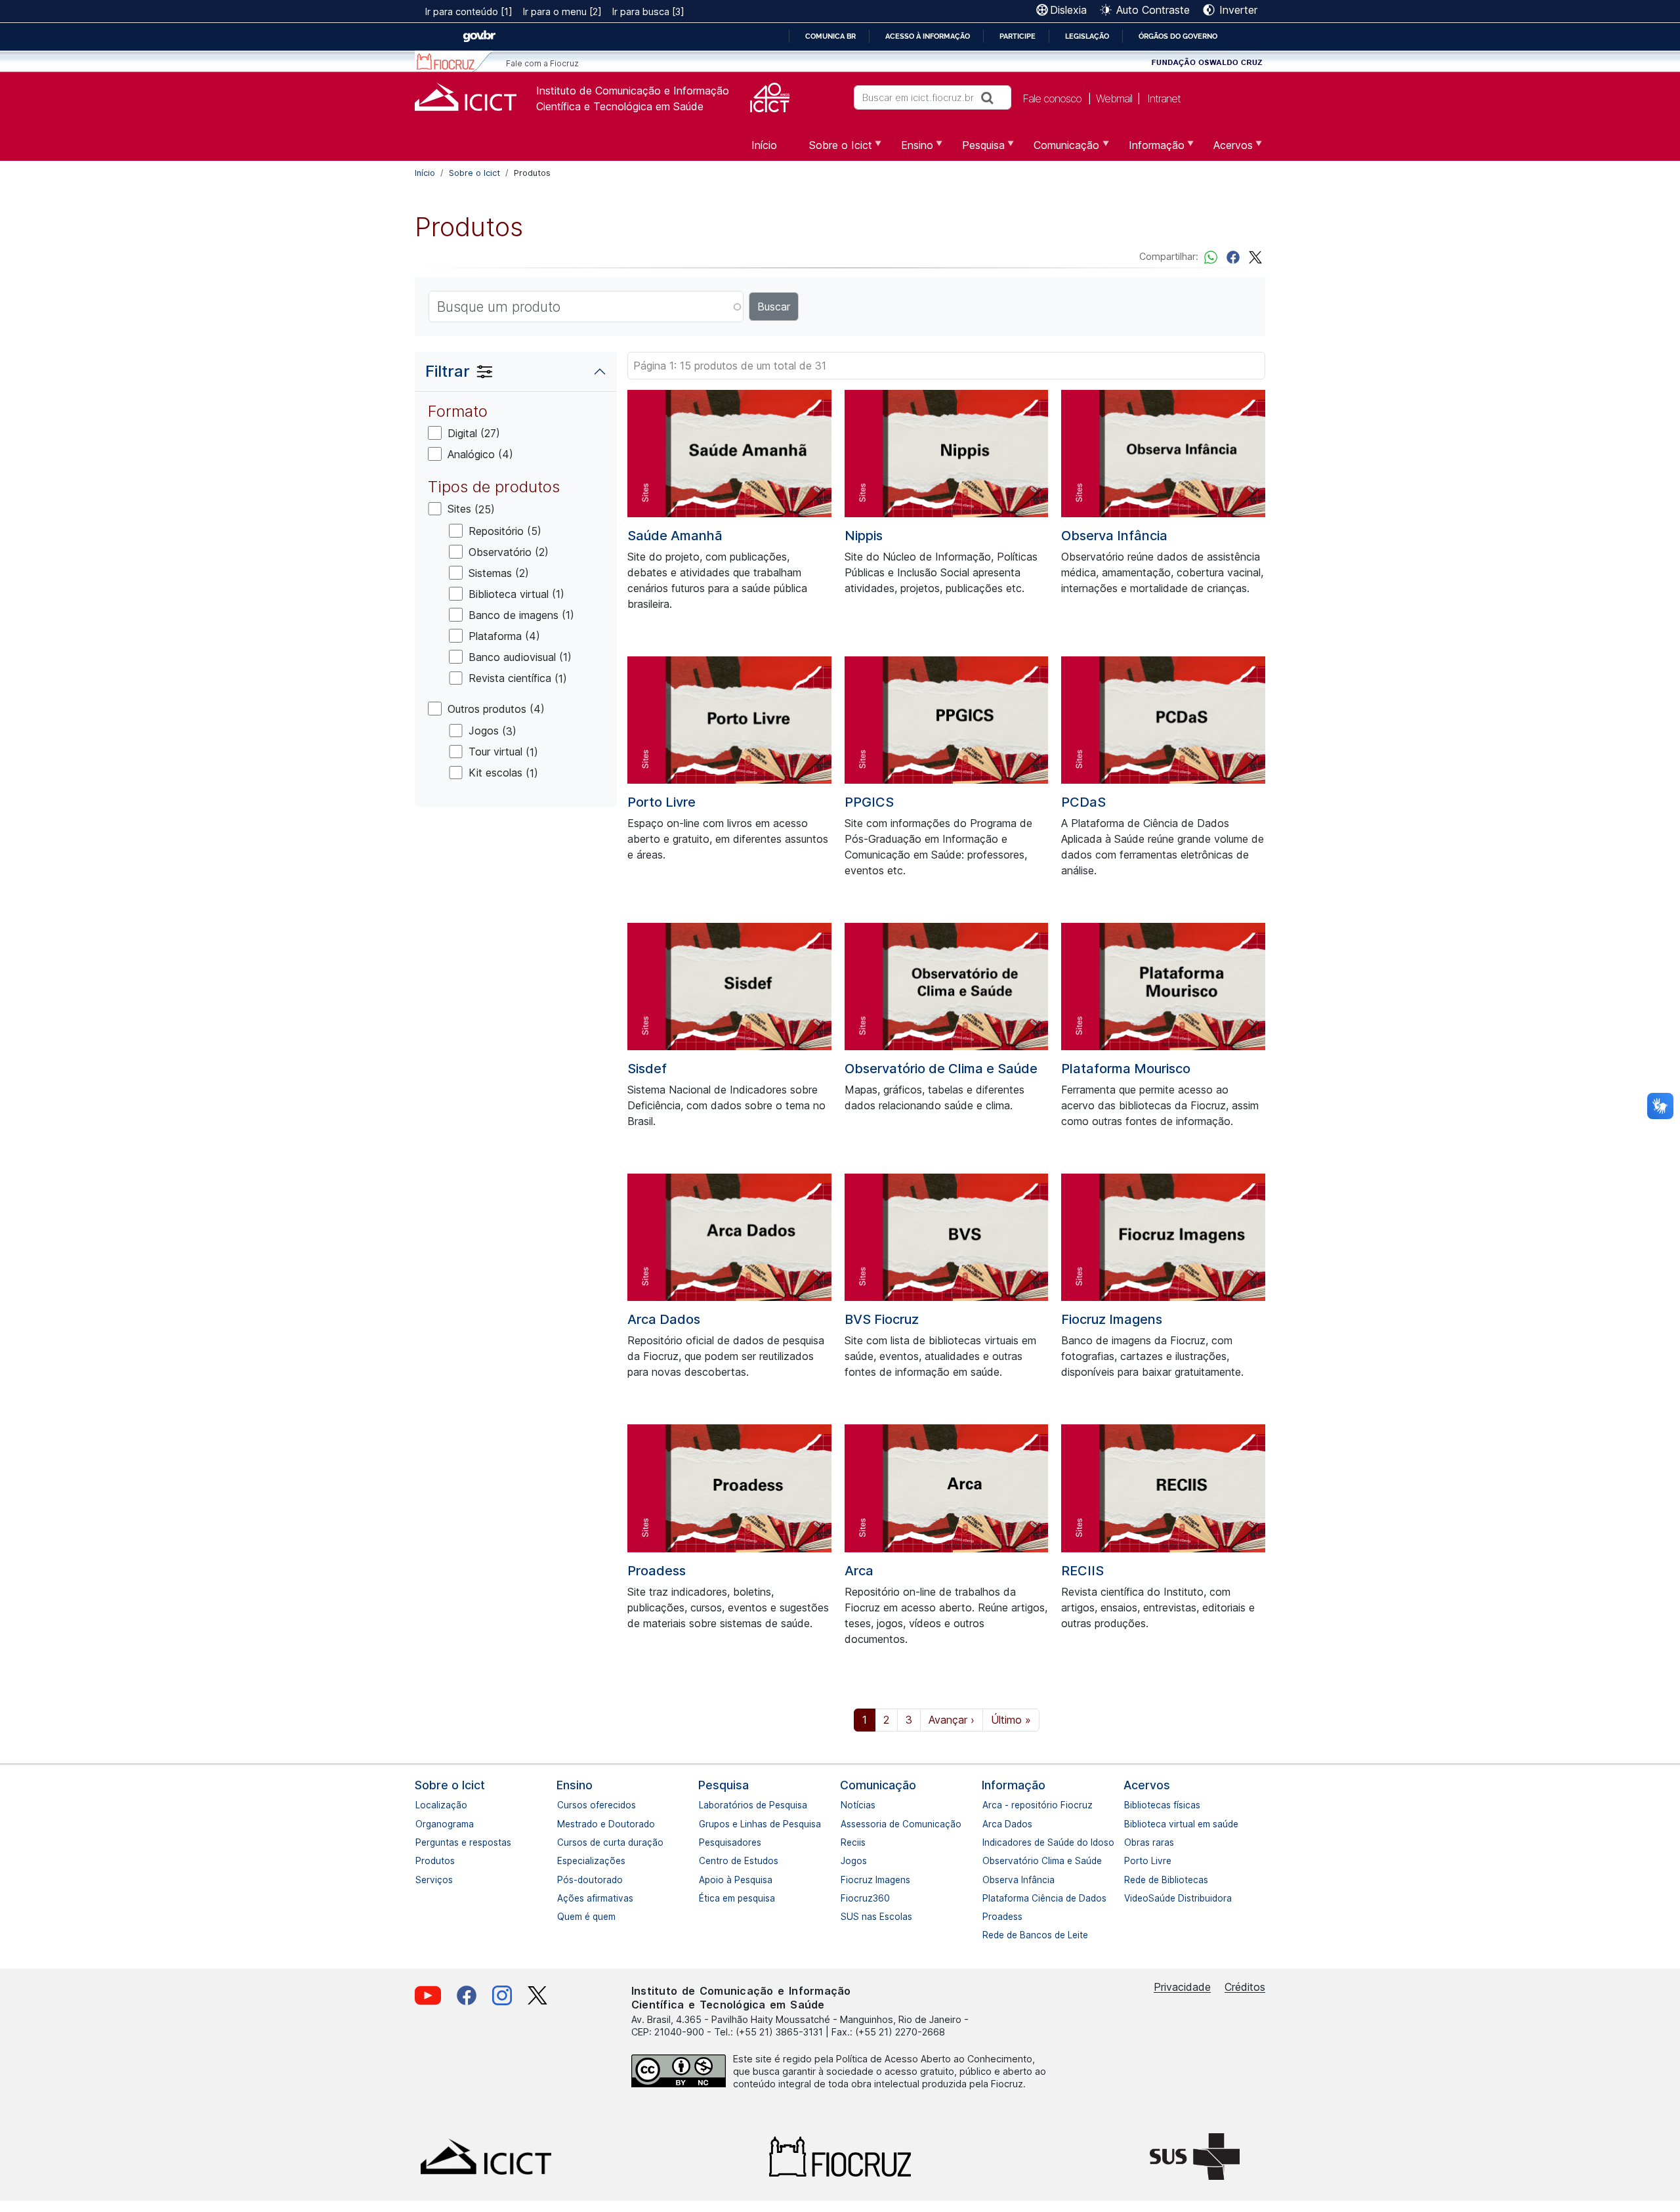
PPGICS (869, 802)
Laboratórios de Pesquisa (705, 1805)
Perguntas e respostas (422, 1842)
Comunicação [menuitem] (1059, 150)
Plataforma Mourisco (1126, 1069)
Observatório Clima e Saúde (989, 1861)
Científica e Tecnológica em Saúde (620, 106)
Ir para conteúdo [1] (469, 11)
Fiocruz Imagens (1112, 1319)
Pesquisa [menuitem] (976, 150)
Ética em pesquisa (705, 1898)
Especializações (564, 1861)
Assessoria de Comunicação (847, 1824)
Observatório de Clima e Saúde (941, 1069)
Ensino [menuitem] (909, 150)
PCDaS (1083, 802)
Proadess (657, 1571)
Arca (859, 1571)
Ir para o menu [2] (562, 11)
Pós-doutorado (564, 1880)
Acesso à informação (928, 36)
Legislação (1087, 36)
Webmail (1114, 98)
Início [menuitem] (764, 145)
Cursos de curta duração (564, 1842)
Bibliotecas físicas (1131, 1805)
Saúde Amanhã (675, 536)
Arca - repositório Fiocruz (989, 1805)
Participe (1018, 36)
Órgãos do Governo (1178, 36)
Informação (1014, 1785)
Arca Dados (664, 1319)
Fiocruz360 (847, 1898)
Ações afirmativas (564, 1898)
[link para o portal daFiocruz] (454, 61)
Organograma (422, 1824)
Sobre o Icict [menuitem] (833, 150)
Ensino (575, 1785)
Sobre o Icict (474, 173)
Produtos (422, 1861)
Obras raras (1131, 1842)
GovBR (479, 36)
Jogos (847, 1861)
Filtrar (448, 371)
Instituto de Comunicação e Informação (633, 91)
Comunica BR (830, 36)
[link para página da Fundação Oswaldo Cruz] (1207, 61)
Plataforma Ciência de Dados (989, 1898)
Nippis (864, 536)
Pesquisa (724, 1785)
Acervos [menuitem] (1225, 150)
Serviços (422, 1880)
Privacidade (1182, 1987)
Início (425, 173)
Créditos (1245, 1987)
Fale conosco (1052, 98)
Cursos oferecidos (564, 1805)
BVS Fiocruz (882, 1319)
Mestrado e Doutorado (564, 1824)
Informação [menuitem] (1149, 150)
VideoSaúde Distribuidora (1131, 1898)
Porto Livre (661, 802)
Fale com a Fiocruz (542, 63)
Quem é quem (564, 1917)
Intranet (1164, 98)
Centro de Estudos (705, 1861)
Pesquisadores (705, 1842)
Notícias (847, 1805)
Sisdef (647, 1069)
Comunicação (878, 1785)
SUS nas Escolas (847, 1917)
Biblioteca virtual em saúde (1131, 1824)
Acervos (1147, 1785)
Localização (422, 1805)
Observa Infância (1114, 536)
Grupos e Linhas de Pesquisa (705, 1824)
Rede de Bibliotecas (1131, 1880)
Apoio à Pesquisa (705, 1880)
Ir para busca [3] (648, 11)
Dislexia (1068, 10)
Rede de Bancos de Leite (989, 1935)
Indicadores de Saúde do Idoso (989, 1842)
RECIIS (1082, 1571)
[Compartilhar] (1233, 256)
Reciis (847, 1842)
